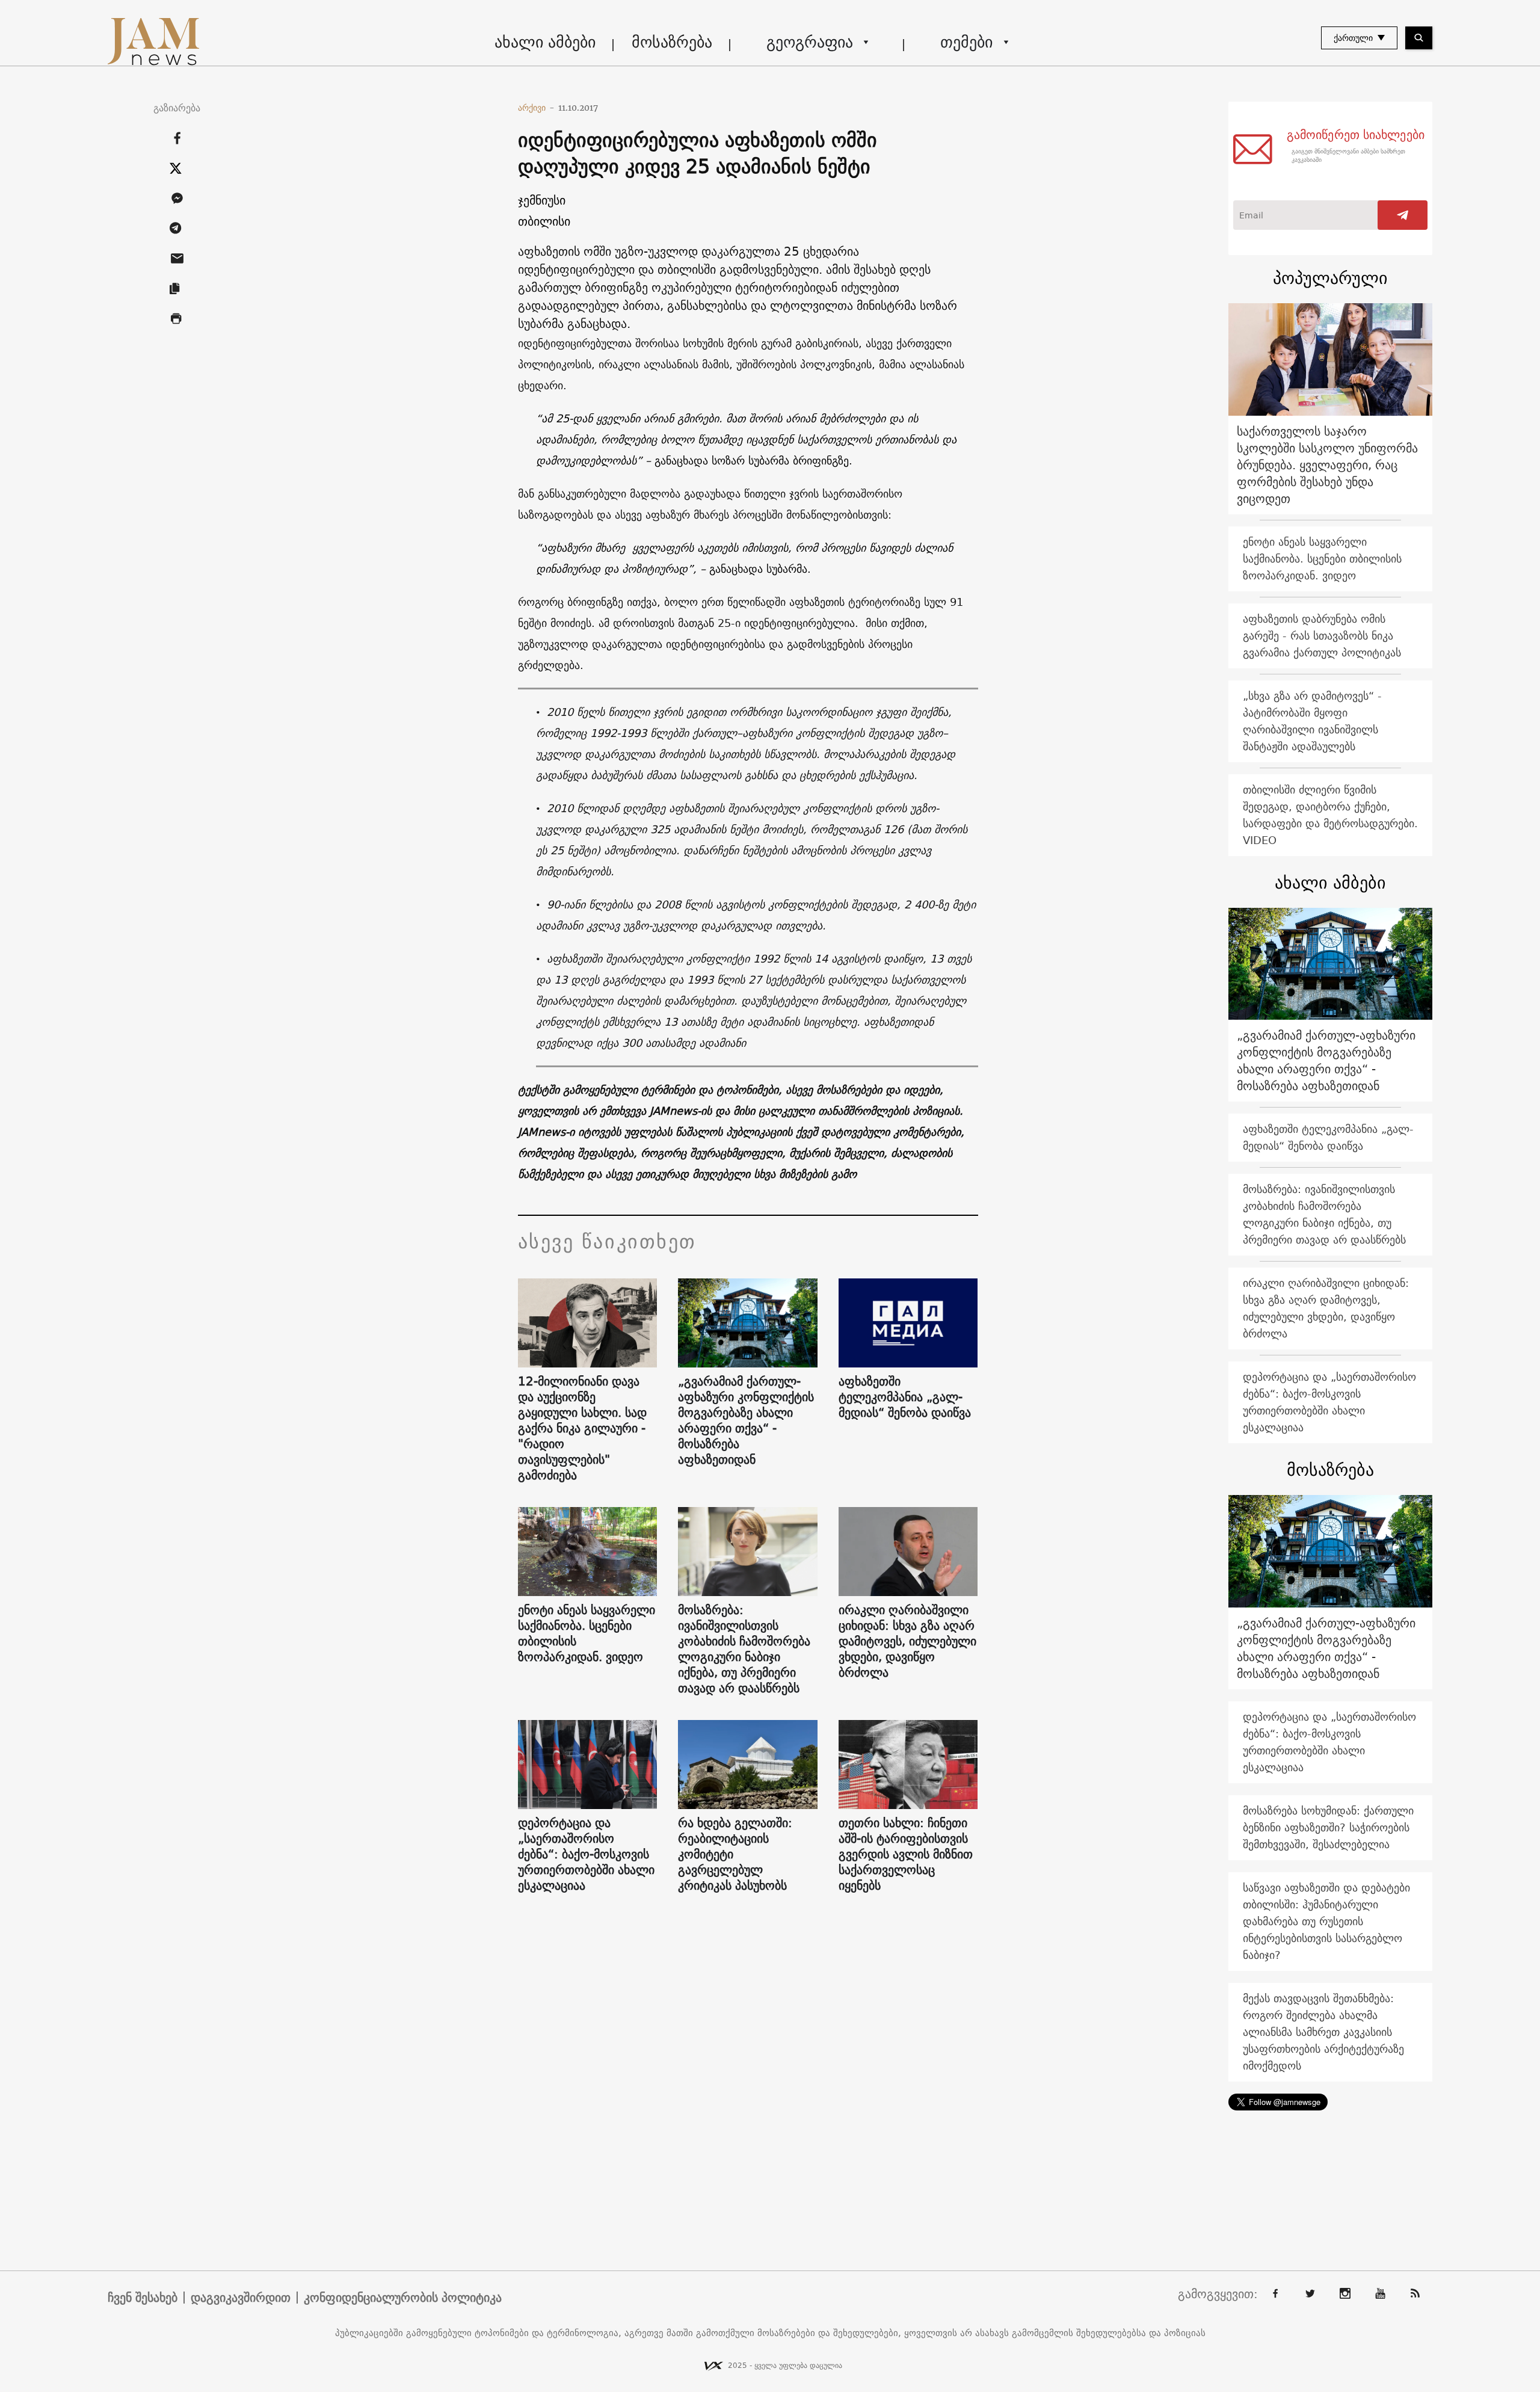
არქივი (536, 108)
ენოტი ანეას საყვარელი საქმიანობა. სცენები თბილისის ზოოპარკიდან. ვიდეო (587, 1633)
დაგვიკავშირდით (241, 2298)
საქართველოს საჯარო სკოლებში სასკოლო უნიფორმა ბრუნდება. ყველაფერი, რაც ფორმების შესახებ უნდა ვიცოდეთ (1327, 465)
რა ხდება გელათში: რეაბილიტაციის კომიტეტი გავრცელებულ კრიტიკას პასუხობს (735, 1854)
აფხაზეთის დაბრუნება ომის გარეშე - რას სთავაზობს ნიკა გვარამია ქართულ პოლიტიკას (1322, 636)
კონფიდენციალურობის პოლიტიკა (403, 2298)
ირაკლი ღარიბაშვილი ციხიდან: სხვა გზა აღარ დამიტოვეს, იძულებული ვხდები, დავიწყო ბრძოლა (907, 1641)
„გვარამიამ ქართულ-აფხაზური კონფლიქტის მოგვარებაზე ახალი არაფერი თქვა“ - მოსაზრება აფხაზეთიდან (746, 1420)
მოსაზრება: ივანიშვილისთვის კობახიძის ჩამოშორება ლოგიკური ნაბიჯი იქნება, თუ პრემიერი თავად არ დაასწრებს (744, 1649)
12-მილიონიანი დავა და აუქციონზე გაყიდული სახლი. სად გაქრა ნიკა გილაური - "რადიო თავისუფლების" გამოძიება (582, 1428)
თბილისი (544, 221)
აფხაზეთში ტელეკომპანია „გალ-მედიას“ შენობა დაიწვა (905, 1397)
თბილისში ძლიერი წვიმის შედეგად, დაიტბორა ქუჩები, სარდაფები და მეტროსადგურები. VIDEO (1330, 815)
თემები (966, 42)
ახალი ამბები (545, 42)
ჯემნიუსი (542, 200)
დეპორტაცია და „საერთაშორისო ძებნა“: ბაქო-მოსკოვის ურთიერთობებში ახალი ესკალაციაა (586, 1854)
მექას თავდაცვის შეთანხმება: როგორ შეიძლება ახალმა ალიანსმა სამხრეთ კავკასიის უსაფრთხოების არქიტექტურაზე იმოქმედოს (1323, 2032)
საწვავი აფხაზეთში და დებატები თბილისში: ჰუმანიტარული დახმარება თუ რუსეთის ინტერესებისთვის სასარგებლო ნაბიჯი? (1326, 1921)
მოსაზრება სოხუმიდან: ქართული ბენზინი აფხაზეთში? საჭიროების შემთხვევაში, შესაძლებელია (1328, 1827)
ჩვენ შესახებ (143, 2298)
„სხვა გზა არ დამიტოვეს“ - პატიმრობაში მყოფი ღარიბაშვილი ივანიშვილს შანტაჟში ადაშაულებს (1312, 721)
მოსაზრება (672, 42)
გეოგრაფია (810, 42)
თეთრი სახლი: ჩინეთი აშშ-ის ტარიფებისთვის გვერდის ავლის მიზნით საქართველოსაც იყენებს (906, 1854)
